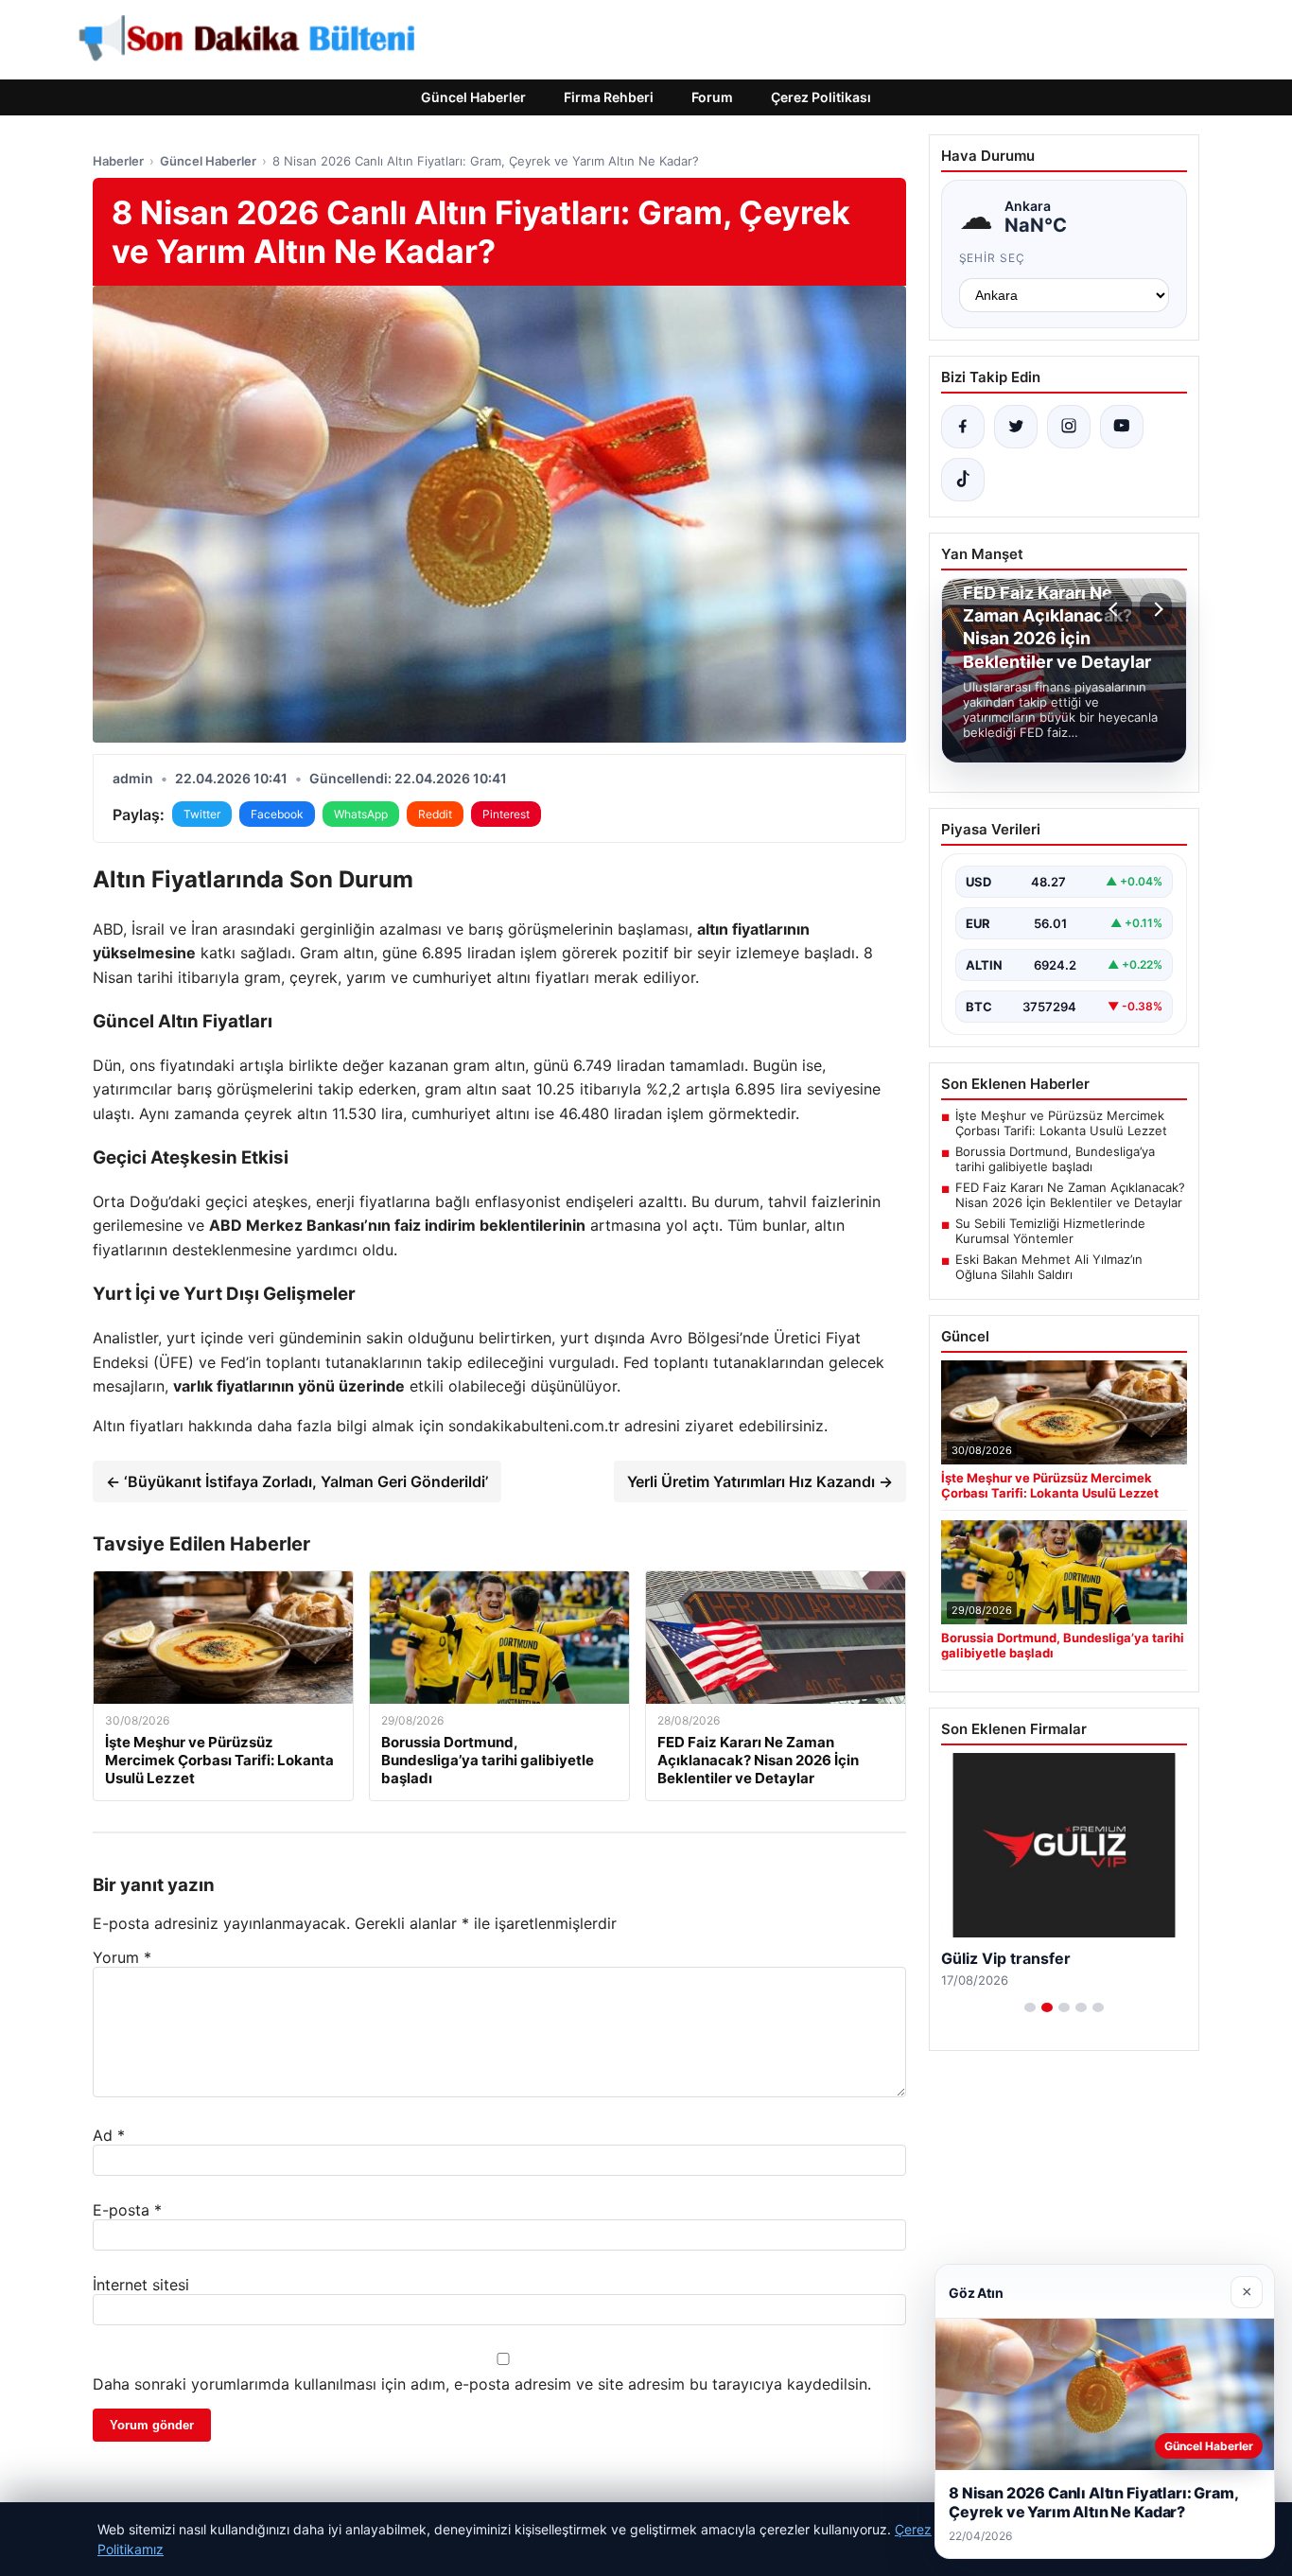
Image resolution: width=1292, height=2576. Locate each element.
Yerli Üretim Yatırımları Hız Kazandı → (760, 1481)
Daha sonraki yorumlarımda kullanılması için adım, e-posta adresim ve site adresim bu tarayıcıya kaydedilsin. (482, 2384)
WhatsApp (361, 814)
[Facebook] (963, 427)
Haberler (118, 161)
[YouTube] (1122, 427)
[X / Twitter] (1016, 427)
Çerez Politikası (821, 97)
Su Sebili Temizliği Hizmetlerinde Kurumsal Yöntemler (1050, 1231)
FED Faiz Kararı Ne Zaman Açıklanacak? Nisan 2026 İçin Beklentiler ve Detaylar (1070, 1195)
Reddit (435, 814)
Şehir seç (993, 258)
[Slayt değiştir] (1030, 2007)
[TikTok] (963, 480)
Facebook (277, 814)
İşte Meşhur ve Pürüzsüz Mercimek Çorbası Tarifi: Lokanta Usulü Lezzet (1061, 1123)
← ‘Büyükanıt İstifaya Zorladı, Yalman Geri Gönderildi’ (297, 1481)
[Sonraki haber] (1156, 609)
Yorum (122, 1957)
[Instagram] (1069, 427)
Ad (109, 2135)
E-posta (127, 2210)
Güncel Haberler (473, 97)
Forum (712, 97)
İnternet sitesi (141, 2285)
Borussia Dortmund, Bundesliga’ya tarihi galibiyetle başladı (1055, 1159)
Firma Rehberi (609, 97)
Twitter (202, 814)
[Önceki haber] (1116, 609)
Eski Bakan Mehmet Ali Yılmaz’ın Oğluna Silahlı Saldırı (1049, 1267)
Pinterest (506, 814)
